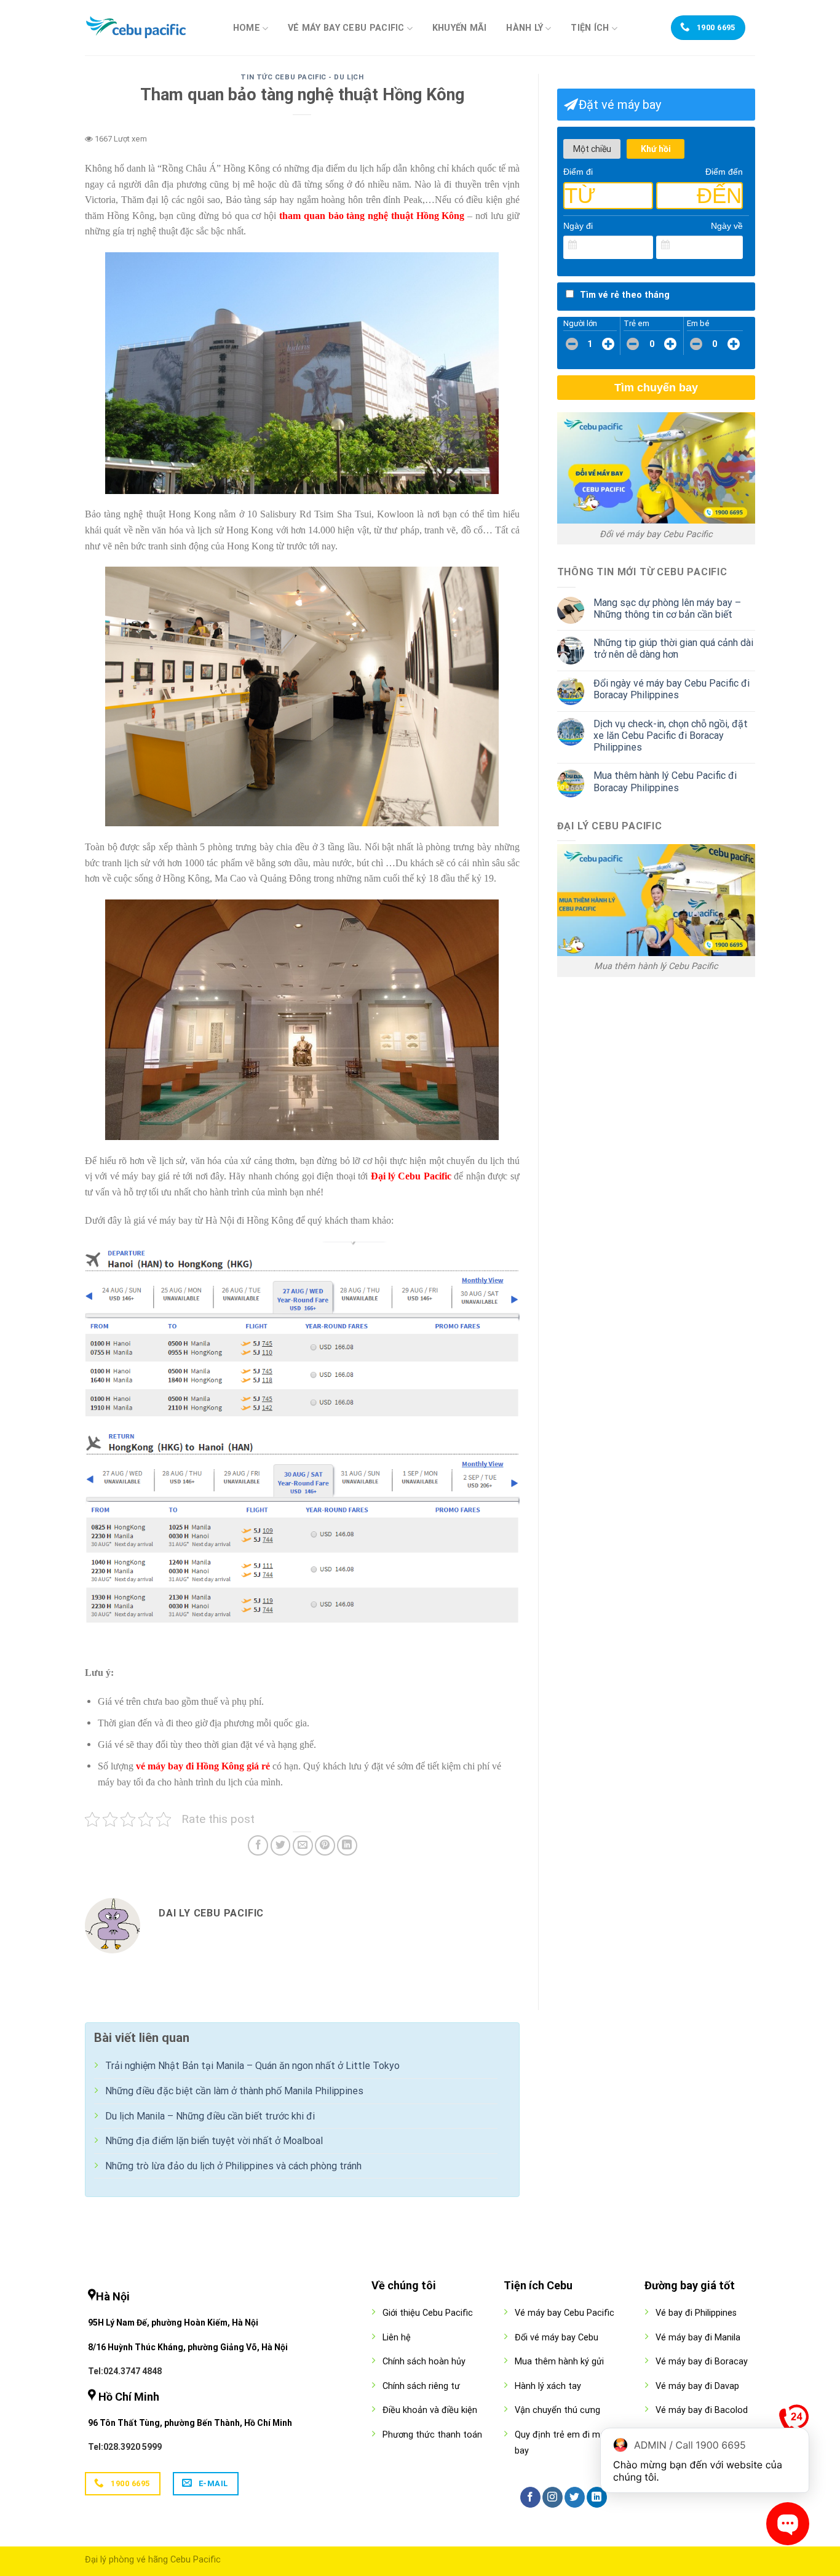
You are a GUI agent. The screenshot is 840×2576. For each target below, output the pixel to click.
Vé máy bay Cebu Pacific (346, 28)
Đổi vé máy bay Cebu (557, 2338)
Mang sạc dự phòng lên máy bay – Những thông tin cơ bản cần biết (667, 608)
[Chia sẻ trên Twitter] (281, 1845)
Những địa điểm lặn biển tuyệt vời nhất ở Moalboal (214, 2141)
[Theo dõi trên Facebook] (530, 2497)
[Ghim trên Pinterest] (325, 1845)
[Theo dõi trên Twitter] (575, 2497)
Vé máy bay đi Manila (698, 2338)
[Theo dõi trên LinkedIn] (597, 2497)
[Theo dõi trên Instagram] (553, 2497)
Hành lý (525, 28)
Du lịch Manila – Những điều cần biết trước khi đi (210, 2116)
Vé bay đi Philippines (696, 2313)
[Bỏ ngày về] (734, 245)
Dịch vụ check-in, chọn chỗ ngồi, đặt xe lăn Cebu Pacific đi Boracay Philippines (671, 736)
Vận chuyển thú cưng (557, 2410)
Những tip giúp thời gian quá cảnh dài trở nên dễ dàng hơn (673, 648)
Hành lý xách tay (548, 2386)
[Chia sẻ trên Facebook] (258, 1845)
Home (247, 28)
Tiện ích (590, 28)
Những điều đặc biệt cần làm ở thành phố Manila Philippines (234, 2091)
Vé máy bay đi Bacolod (702, 2410)
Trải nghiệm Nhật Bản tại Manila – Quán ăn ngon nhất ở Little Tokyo (252, 2066)
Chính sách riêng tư (421, 2386)
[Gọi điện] (794, 2422)
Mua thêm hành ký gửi (559, 2362)
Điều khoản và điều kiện (430, 2410)
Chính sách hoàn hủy (424, 2362)
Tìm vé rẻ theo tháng (625, 295)
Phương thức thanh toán (432, 2435)
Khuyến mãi (460, 28)
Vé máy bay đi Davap (697, 2386)
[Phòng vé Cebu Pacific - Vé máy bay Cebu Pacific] (146, 28)
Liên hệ (397, 2338)
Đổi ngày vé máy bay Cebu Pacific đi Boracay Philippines (672, 689)
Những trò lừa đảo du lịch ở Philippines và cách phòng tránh (233, 2166)
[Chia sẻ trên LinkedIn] (347, 1845)
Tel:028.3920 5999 (125, 2447)
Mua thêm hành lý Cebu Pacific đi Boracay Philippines (665, 781)
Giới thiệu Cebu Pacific (428, 2313)
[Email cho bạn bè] (303, 1845)
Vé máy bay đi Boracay (702, 2362)
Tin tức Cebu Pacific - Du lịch (302, 77)
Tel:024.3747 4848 (125, 2371)
